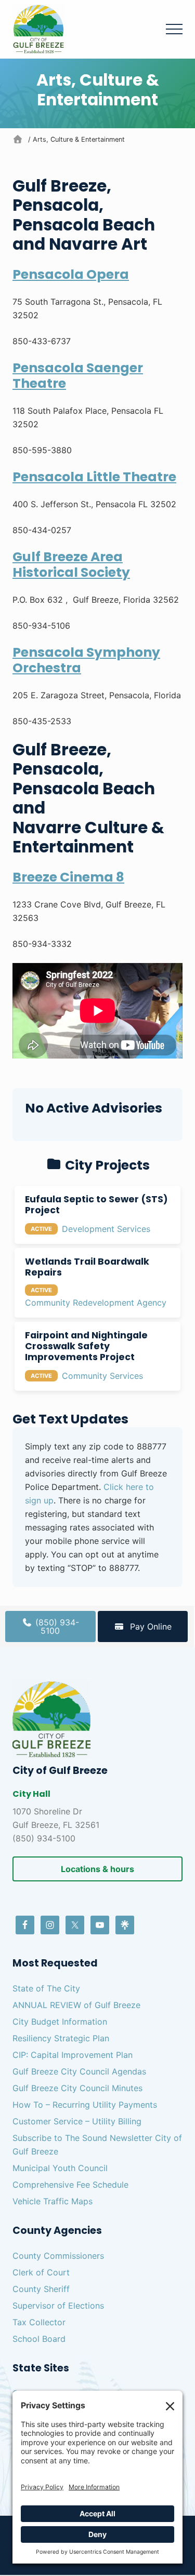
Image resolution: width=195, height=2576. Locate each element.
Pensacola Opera (71, 274)
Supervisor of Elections (58, 2306)
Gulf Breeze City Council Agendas (79, 2071)
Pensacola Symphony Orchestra (86, 660)
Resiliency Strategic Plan (61, 2038)
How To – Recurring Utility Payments (85, 2105)
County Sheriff (41, 2289)
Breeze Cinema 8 (68, 877)
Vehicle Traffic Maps (53, 2201)
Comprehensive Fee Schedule (70, 2185)
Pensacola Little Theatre (94, 477)
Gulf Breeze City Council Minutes (77, 2088)
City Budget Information (60, 2022)
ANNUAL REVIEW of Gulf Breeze (76, 2005)
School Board (39, 2339)
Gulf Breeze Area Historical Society (71, 565)
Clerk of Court (41, 2272)
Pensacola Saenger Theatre (78, 376)
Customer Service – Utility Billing (77, 2121)
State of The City (46, 1988)
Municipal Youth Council (60, 2168)
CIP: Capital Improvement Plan (73, 2055)
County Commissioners (58, 2256)
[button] (174, 29)
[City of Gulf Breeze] (19, 139)
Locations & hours (97, 1869)
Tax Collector (39, 2322)
